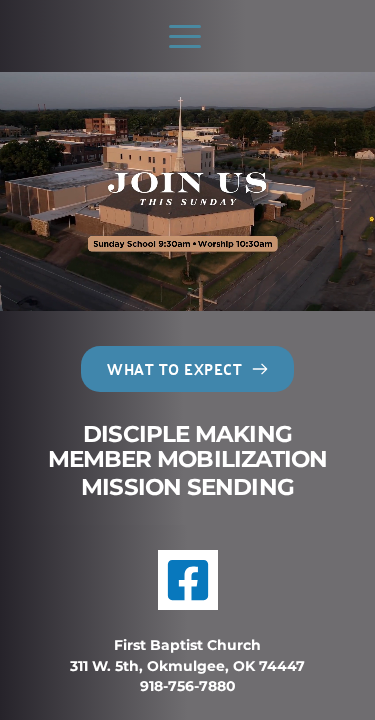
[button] (185, 36)
